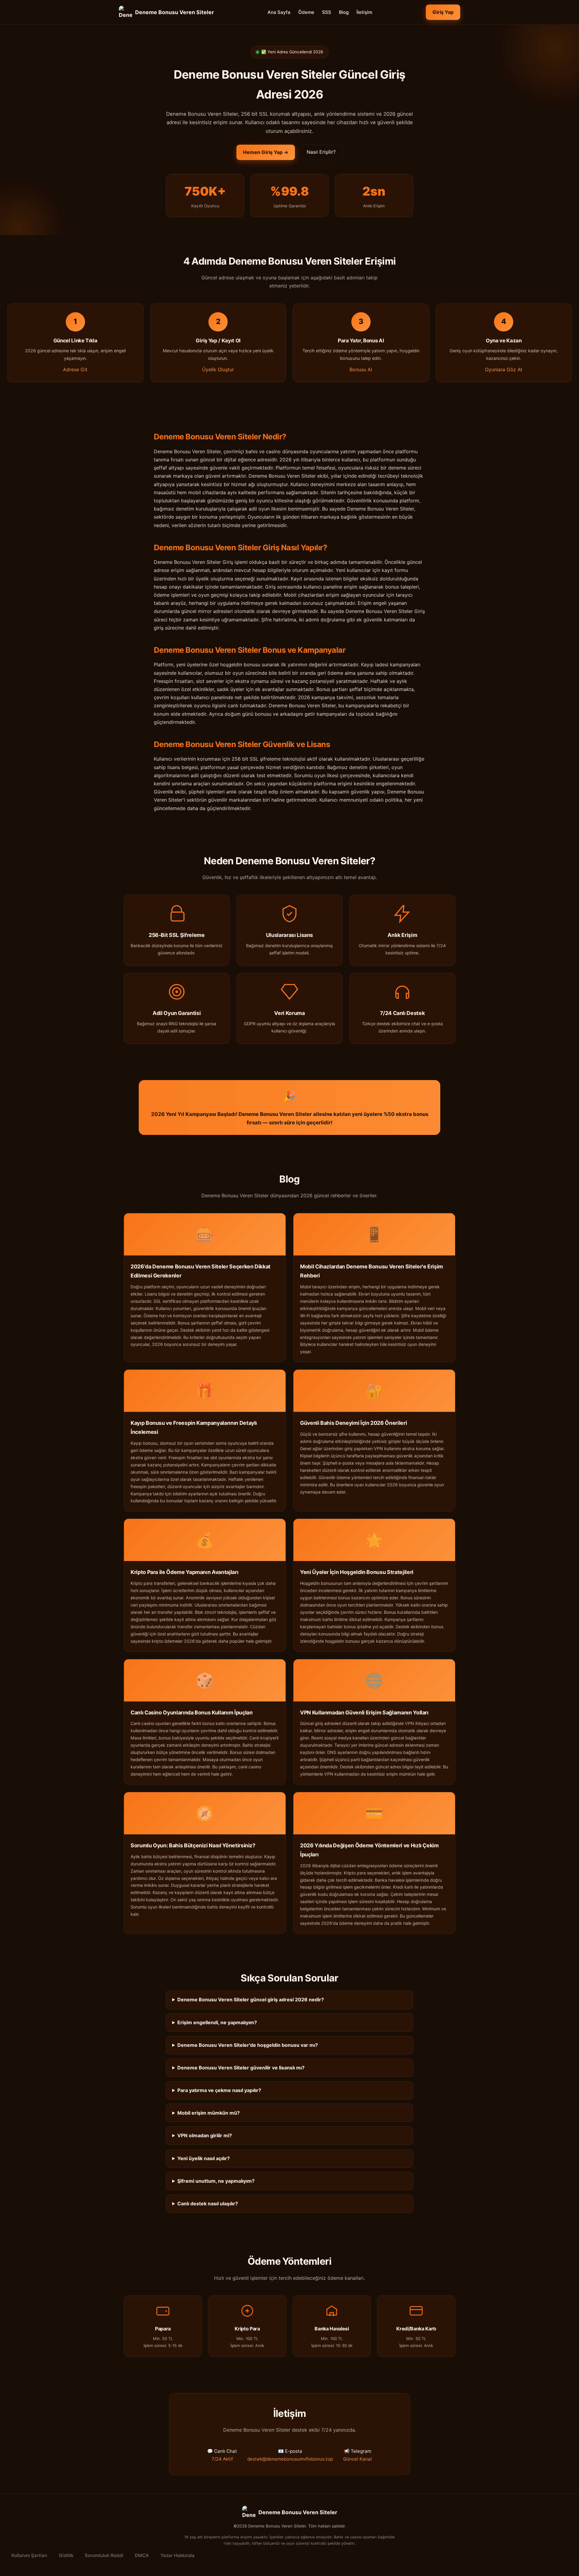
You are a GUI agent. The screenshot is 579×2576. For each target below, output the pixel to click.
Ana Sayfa (279, 12)
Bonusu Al (361, 369)
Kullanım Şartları (29, 2555)
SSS (327, 12)
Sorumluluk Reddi (104, 2555)
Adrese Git (75, 369)
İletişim (364, 12)
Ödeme (306, 12)
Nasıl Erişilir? (321, 152)
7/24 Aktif (222, 2459)
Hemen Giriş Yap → (266, 152)
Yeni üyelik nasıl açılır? (204, 2158)
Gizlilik (66, 2555)
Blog (344, 12)
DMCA (142, 2555)
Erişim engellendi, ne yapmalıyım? (217, 2022)
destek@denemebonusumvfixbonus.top (290, 2459)
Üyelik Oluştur (218, 369)
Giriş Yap (443, 12)
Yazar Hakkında (177, 2555)
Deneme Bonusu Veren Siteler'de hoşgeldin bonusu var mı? (248, 2045)
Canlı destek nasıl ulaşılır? (208, 2204)
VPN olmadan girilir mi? (205, 2135)
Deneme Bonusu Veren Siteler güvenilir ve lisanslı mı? (241, 2068)
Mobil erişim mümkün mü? (209, 2113)
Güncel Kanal (358, 2459)
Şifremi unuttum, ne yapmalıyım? (216, 2181)
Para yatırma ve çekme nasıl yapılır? (219, 2090)
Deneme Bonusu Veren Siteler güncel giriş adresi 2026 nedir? (251, 2000)
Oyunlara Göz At (504, 369)
